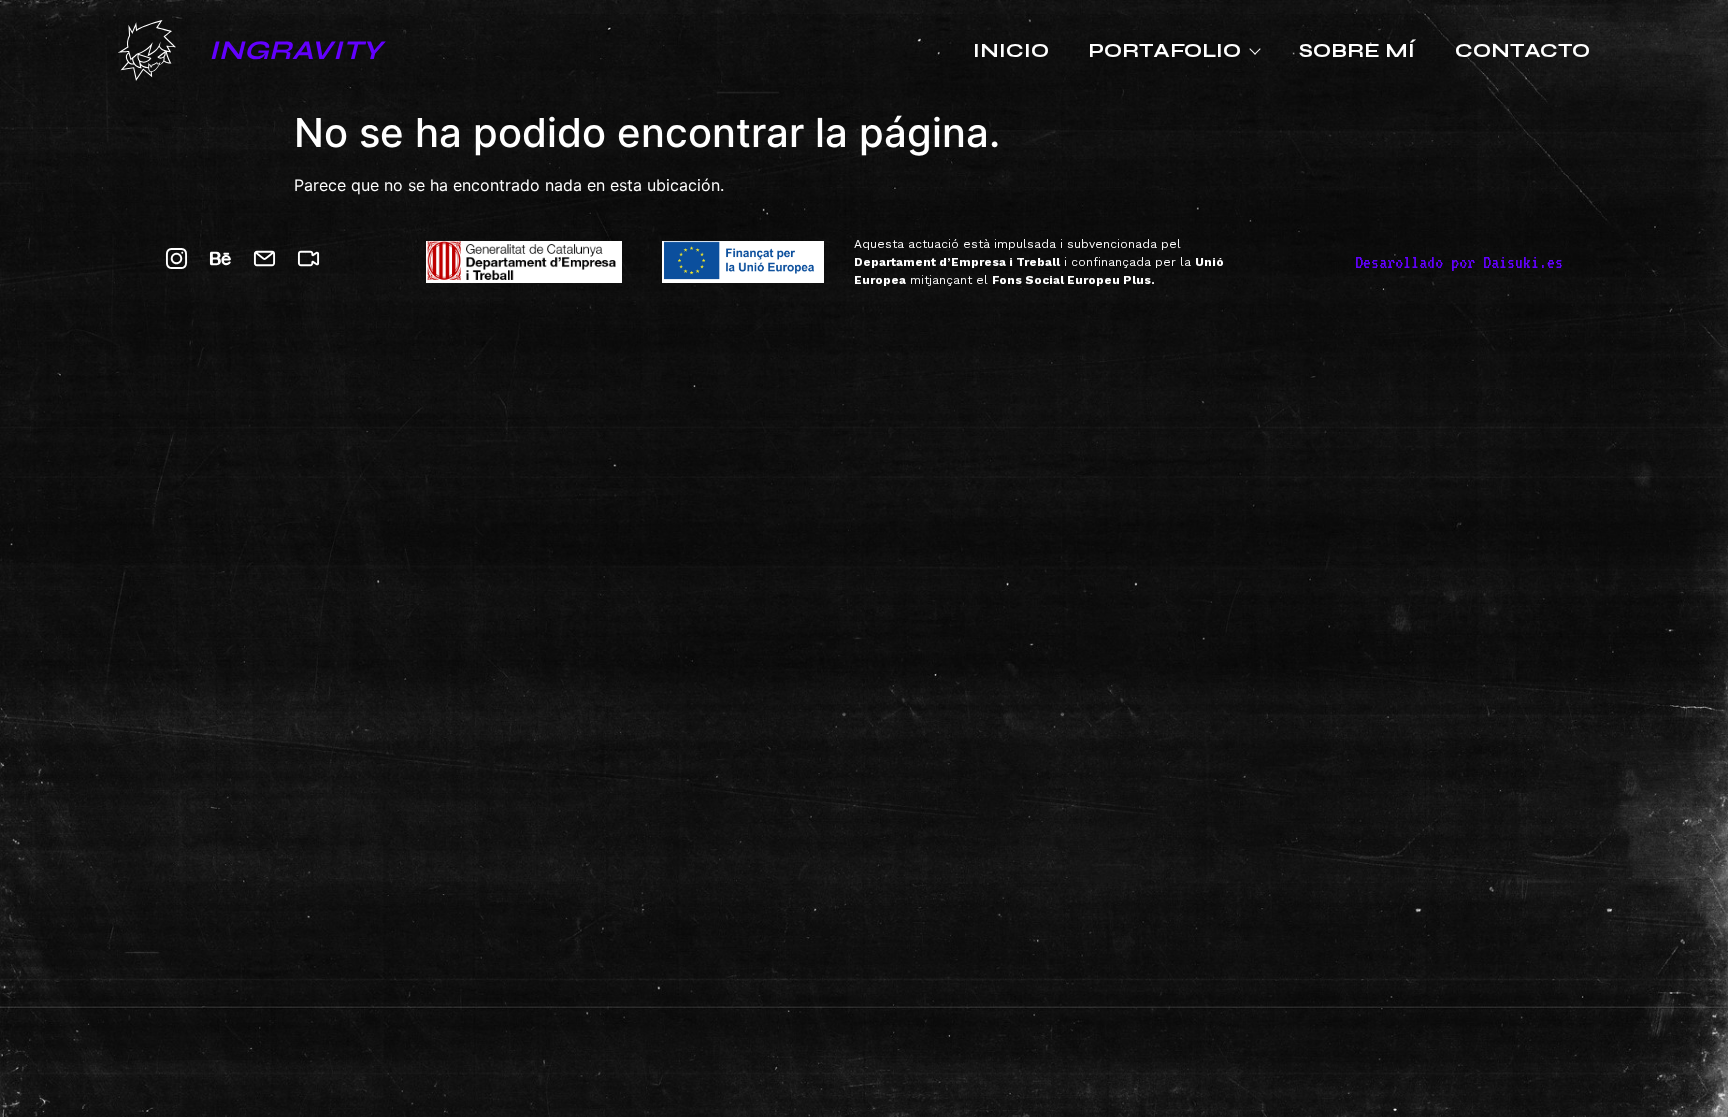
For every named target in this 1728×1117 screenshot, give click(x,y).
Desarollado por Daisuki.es (1459, 262)
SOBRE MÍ (1357, 50)
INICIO (1011, 50)
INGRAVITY (295, 50)
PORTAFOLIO (1165, 50)
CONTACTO (1522, 50)
